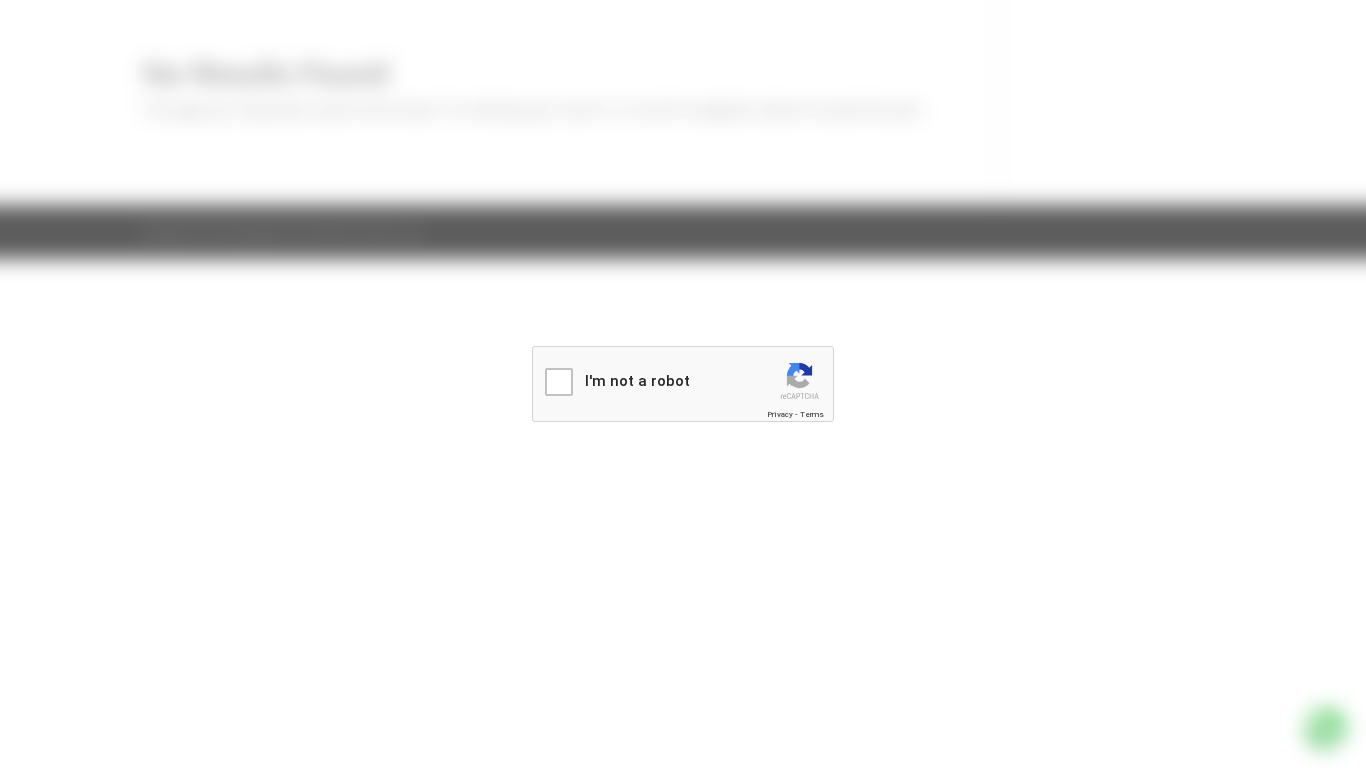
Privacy (780, 414)
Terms (812, 414)
